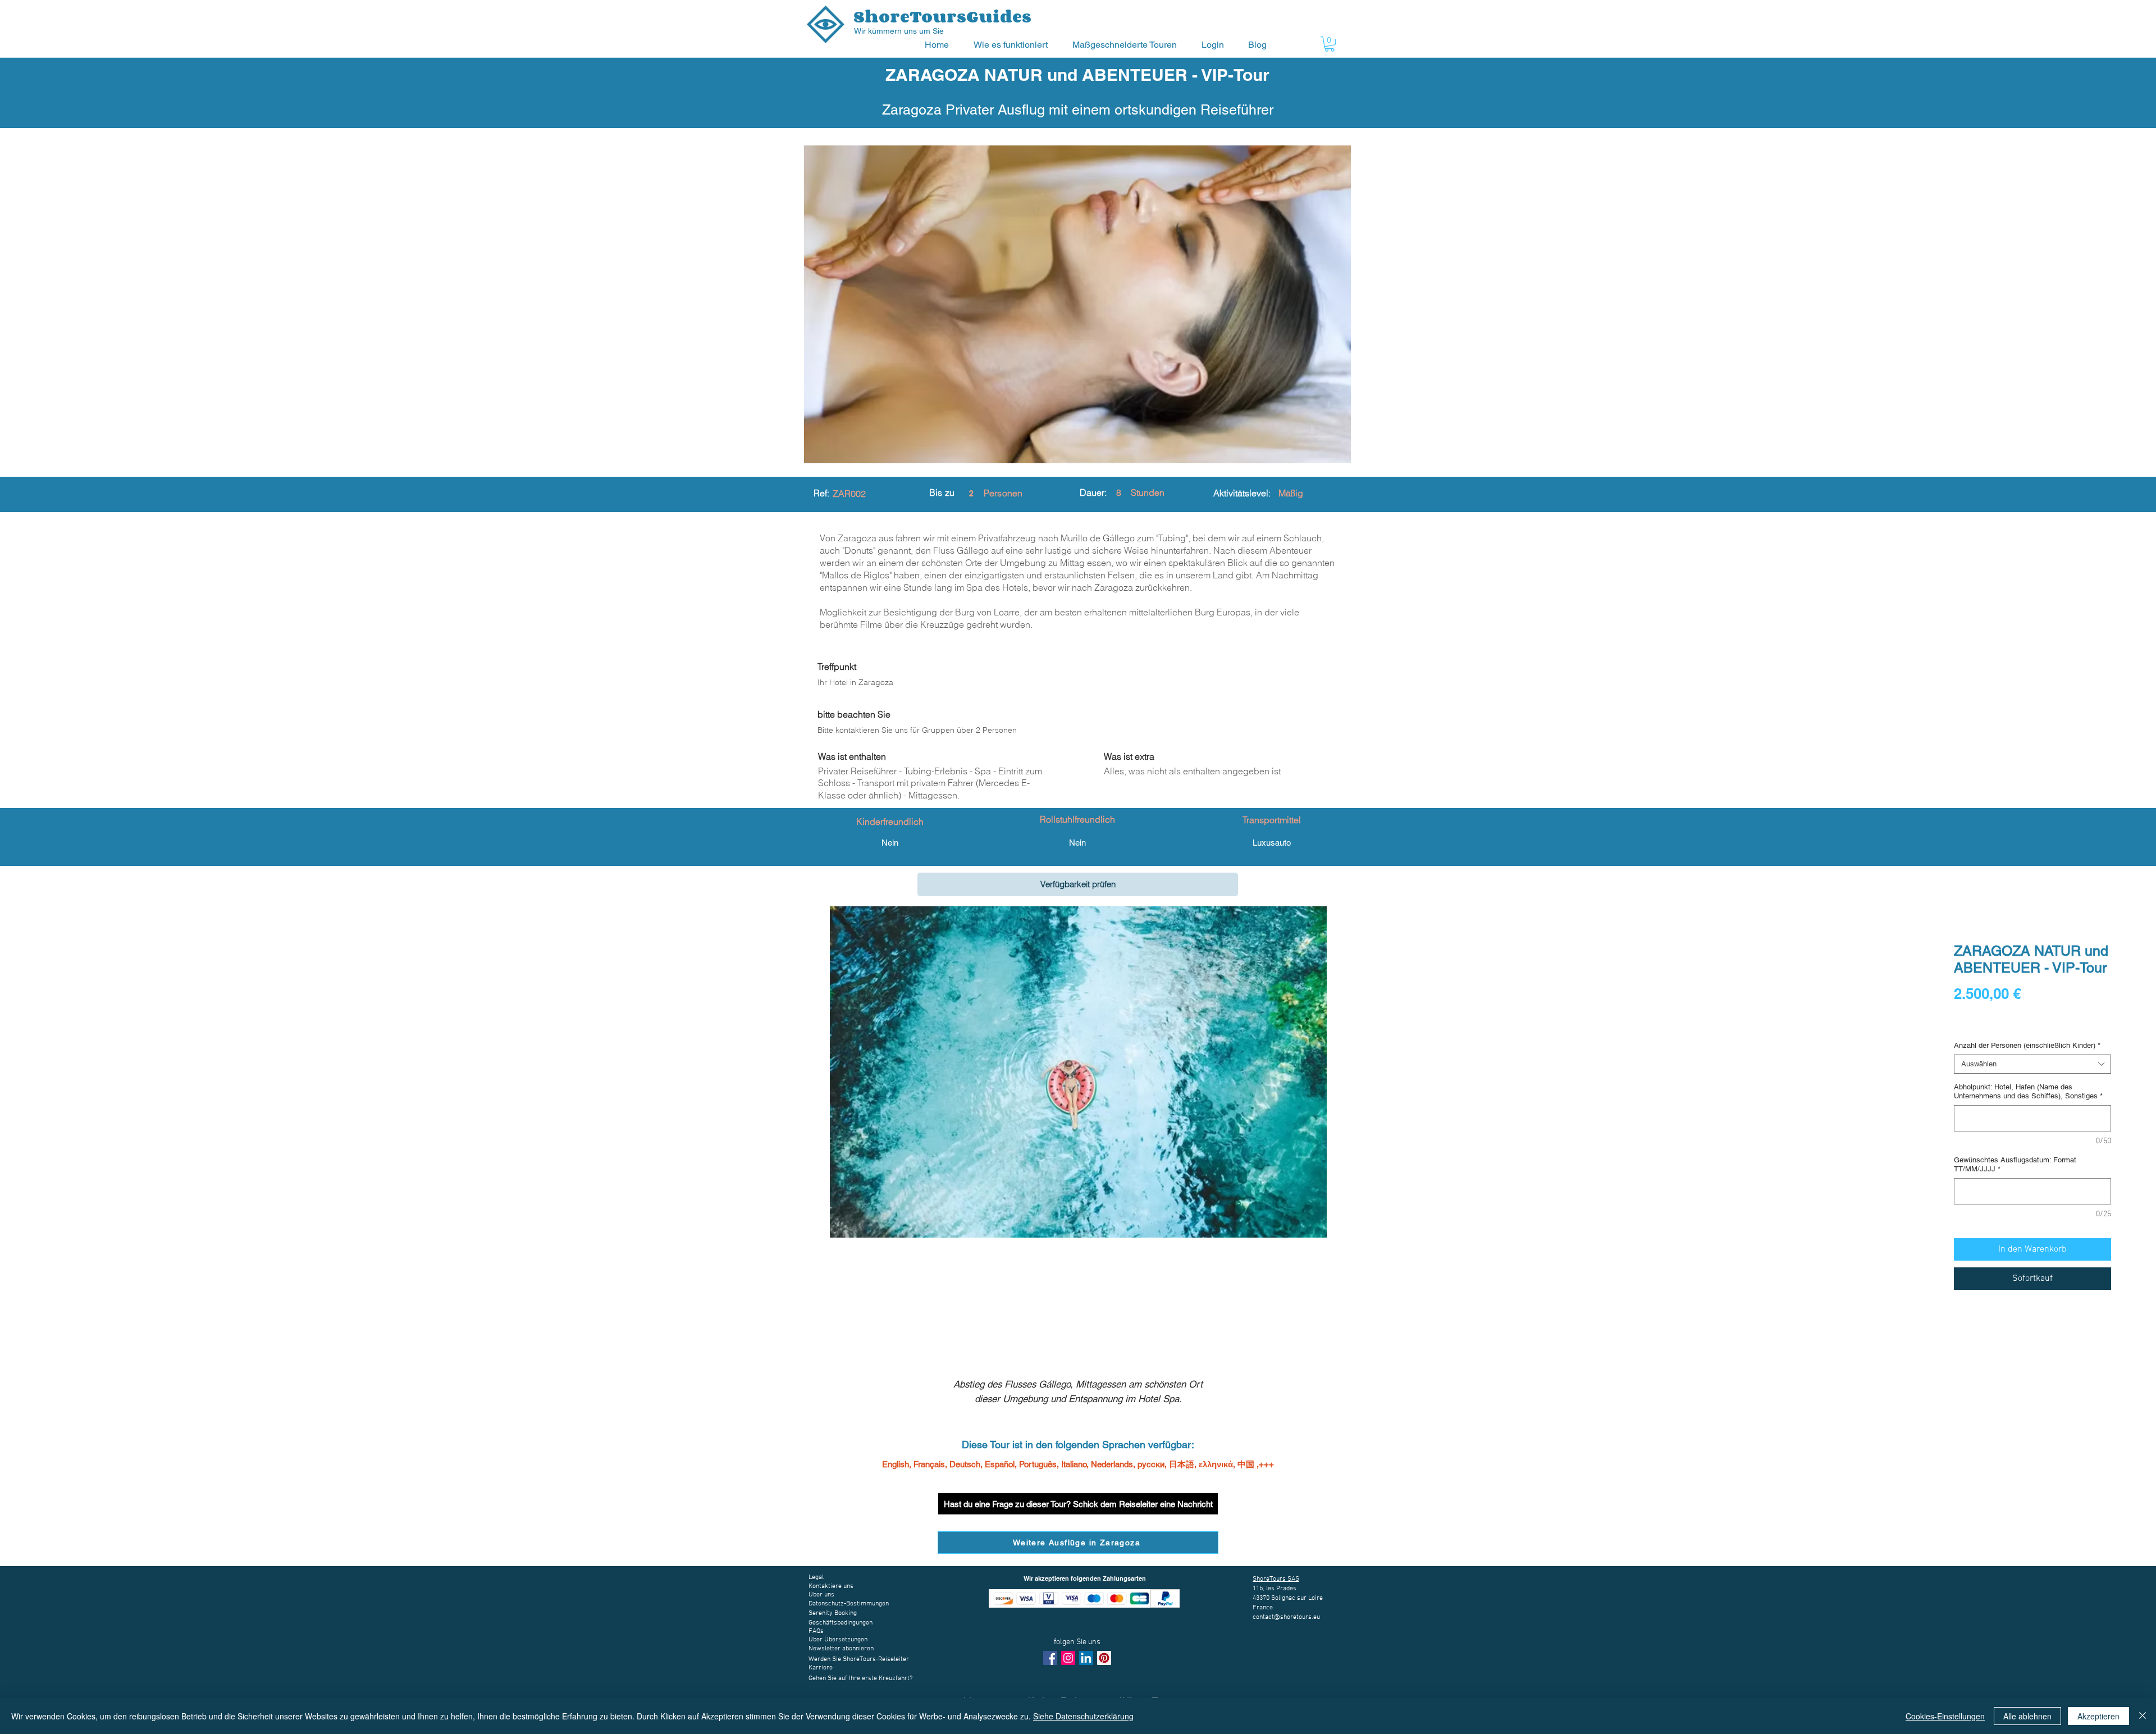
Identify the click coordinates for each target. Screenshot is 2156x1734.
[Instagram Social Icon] (1068, 1658)
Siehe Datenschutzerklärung (1083, 1716)
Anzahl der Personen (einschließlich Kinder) (2027, 1045)
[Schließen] (2143, 1716)
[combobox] (2032, 1064)
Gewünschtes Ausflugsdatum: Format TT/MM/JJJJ (2015, 1164)
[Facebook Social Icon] (1050, 1658)
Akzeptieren (2098, 1716)
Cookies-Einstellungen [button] (1945, 1716)
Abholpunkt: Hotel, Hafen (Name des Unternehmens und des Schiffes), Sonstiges (2028, 1091)
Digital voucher (1981, 1025)
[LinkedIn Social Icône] (1086, 1658)
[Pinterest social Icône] (1104, 1658)
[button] (1015, 45)
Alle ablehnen (2027, 1716)
